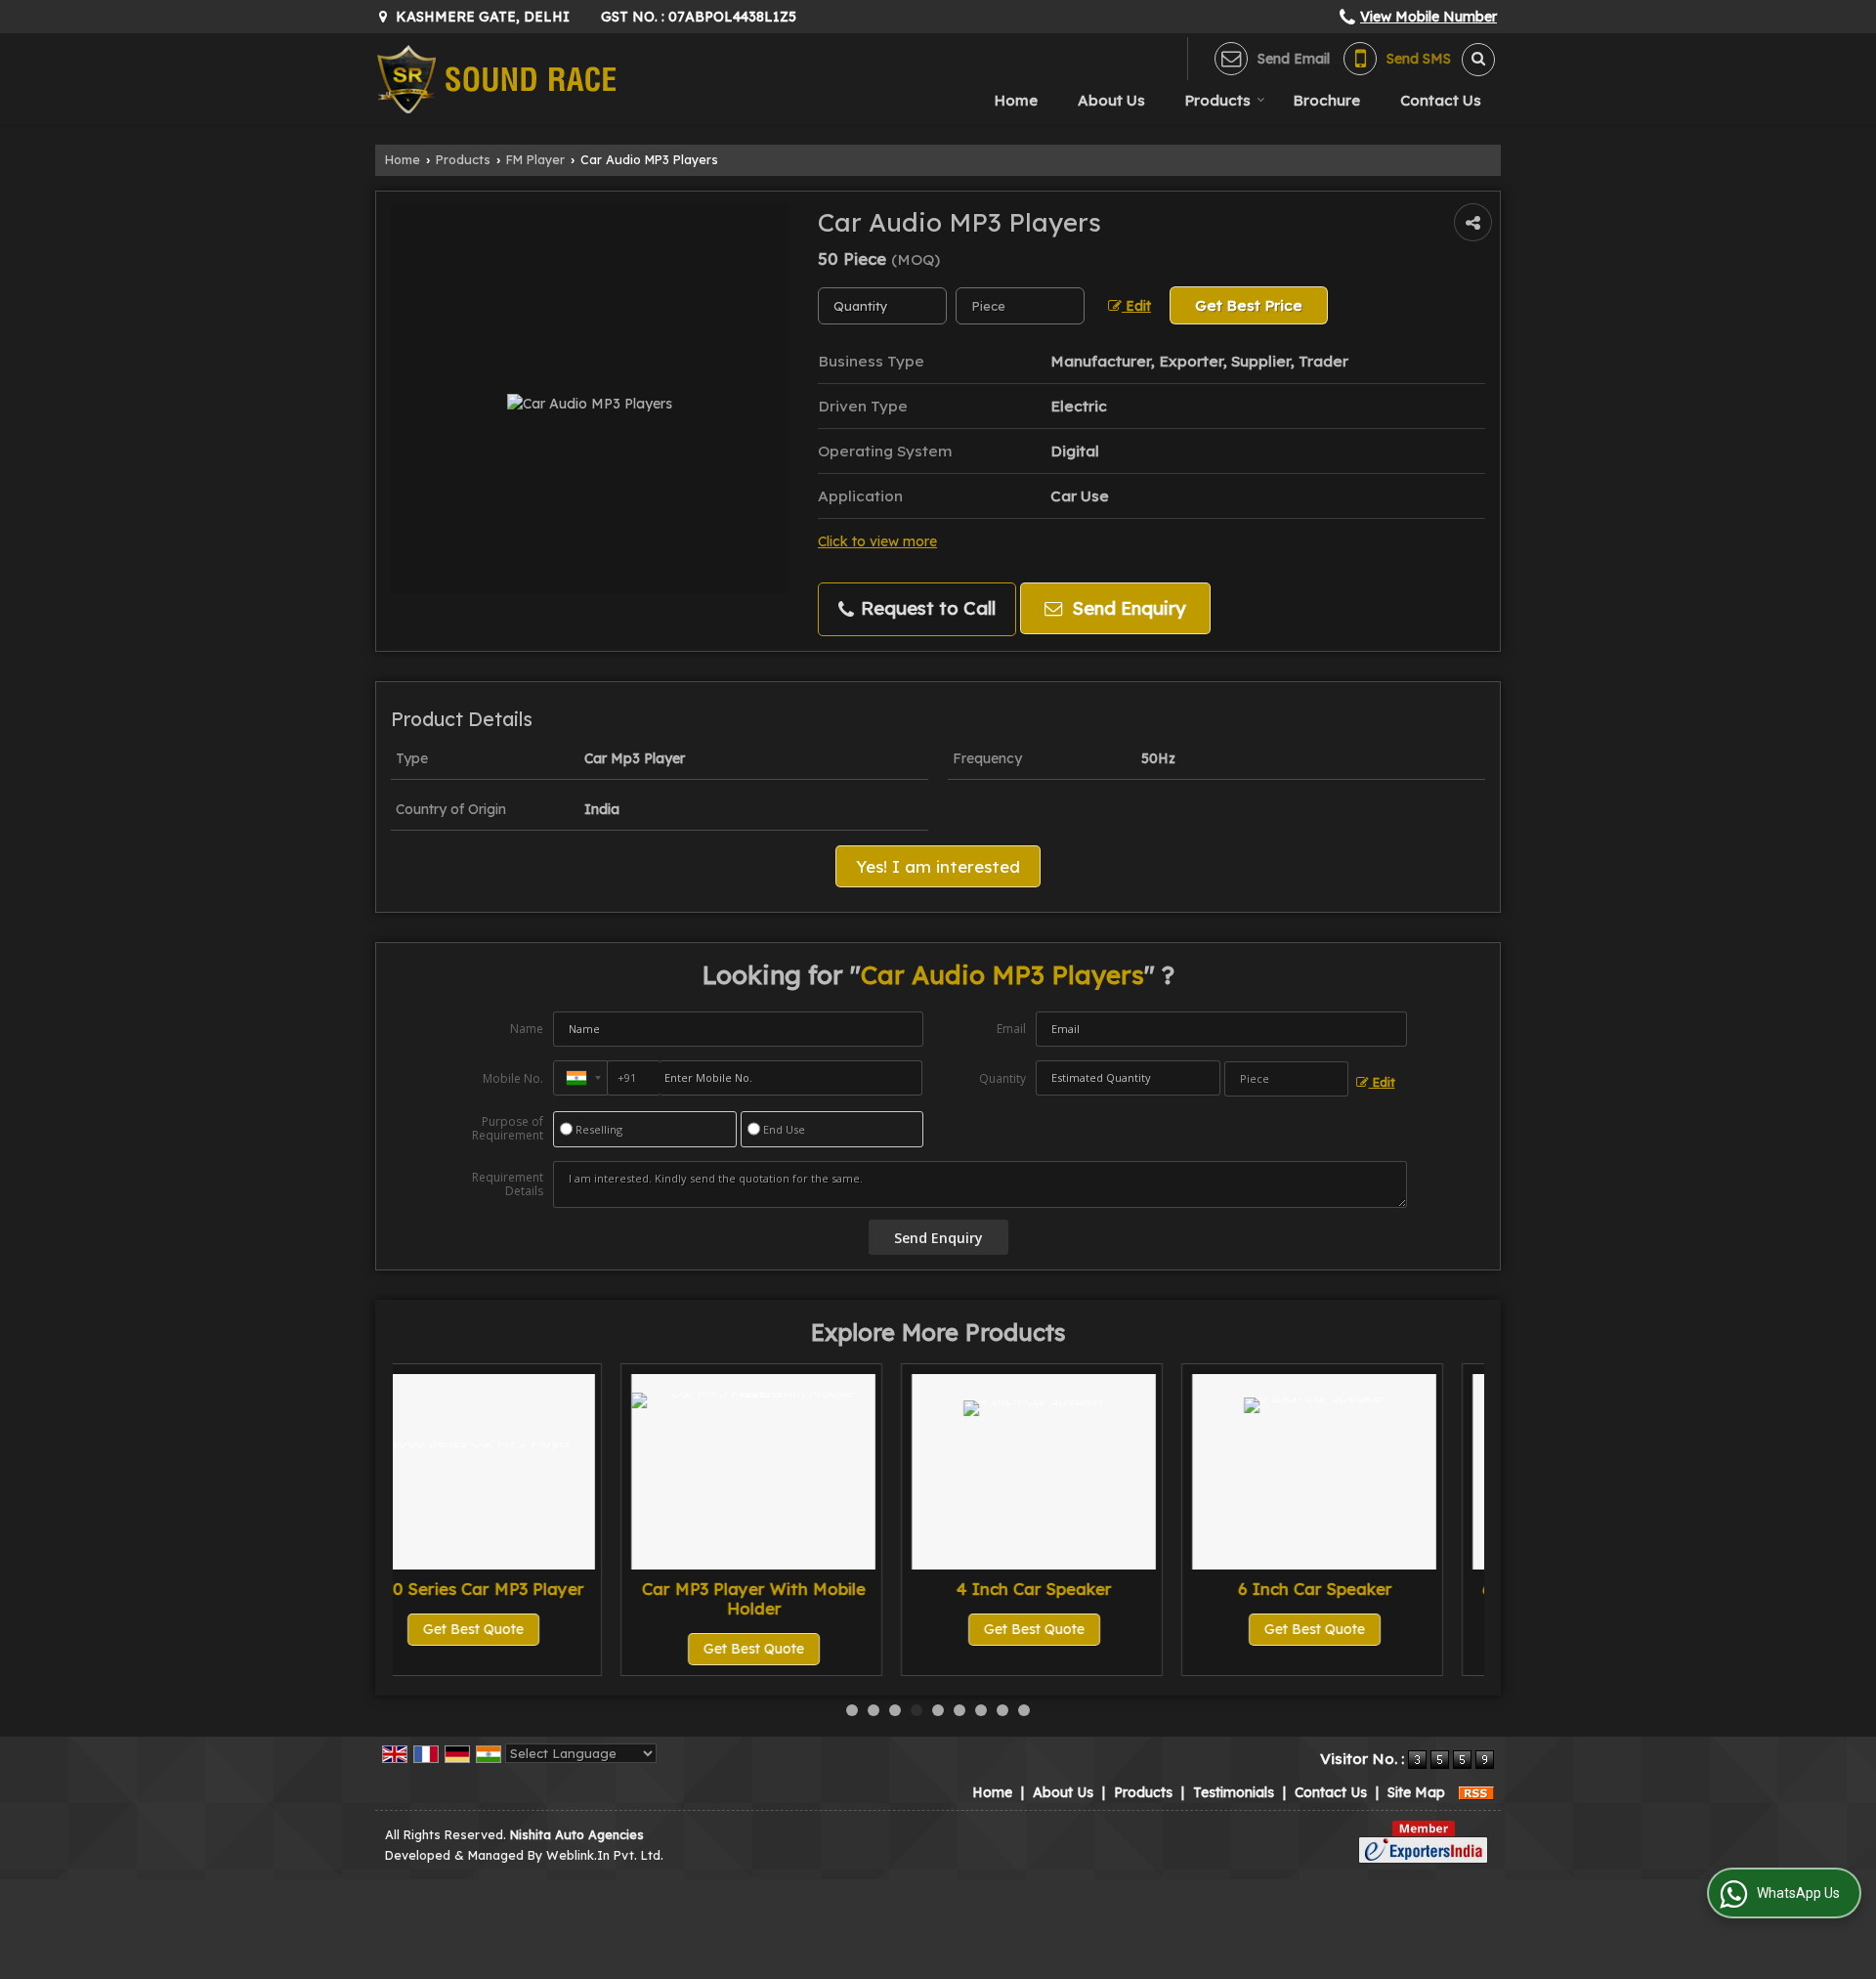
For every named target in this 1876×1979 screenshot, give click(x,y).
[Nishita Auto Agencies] (496, 79)
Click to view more (877, 541)
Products (1218, 100)
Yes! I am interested (938, 866)
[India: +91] (580, 1078)
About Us (1111, 100)
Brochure (1327, 100)
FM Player (535, 159)
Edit (1136, 305)
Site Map (1416, 1792)
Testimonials (1234, 1792)
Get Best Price (1249, 305)
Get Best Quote (535, 1649)
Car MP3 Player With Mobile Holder (535, 1598)
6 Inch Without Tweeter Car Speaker (1376, 1598)
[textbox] (1020, 306)
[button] (1428, 17)
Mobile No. (513, 1078)
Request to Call (926, 608)
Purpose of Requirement (508, 1129)
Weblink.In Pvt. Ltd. (605, 1855)
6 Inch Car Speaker (1095, 1589)
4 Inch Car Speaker (815, 1589)
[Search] (1471, 60)
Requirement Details (508, 1184)
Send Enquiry (1127, 608)
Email (1011, 1029)
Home (1016, 100)
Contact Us (1441, 100)
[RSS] (1476, 1792)
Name (527, 1029)
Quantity (1002, 1078)
